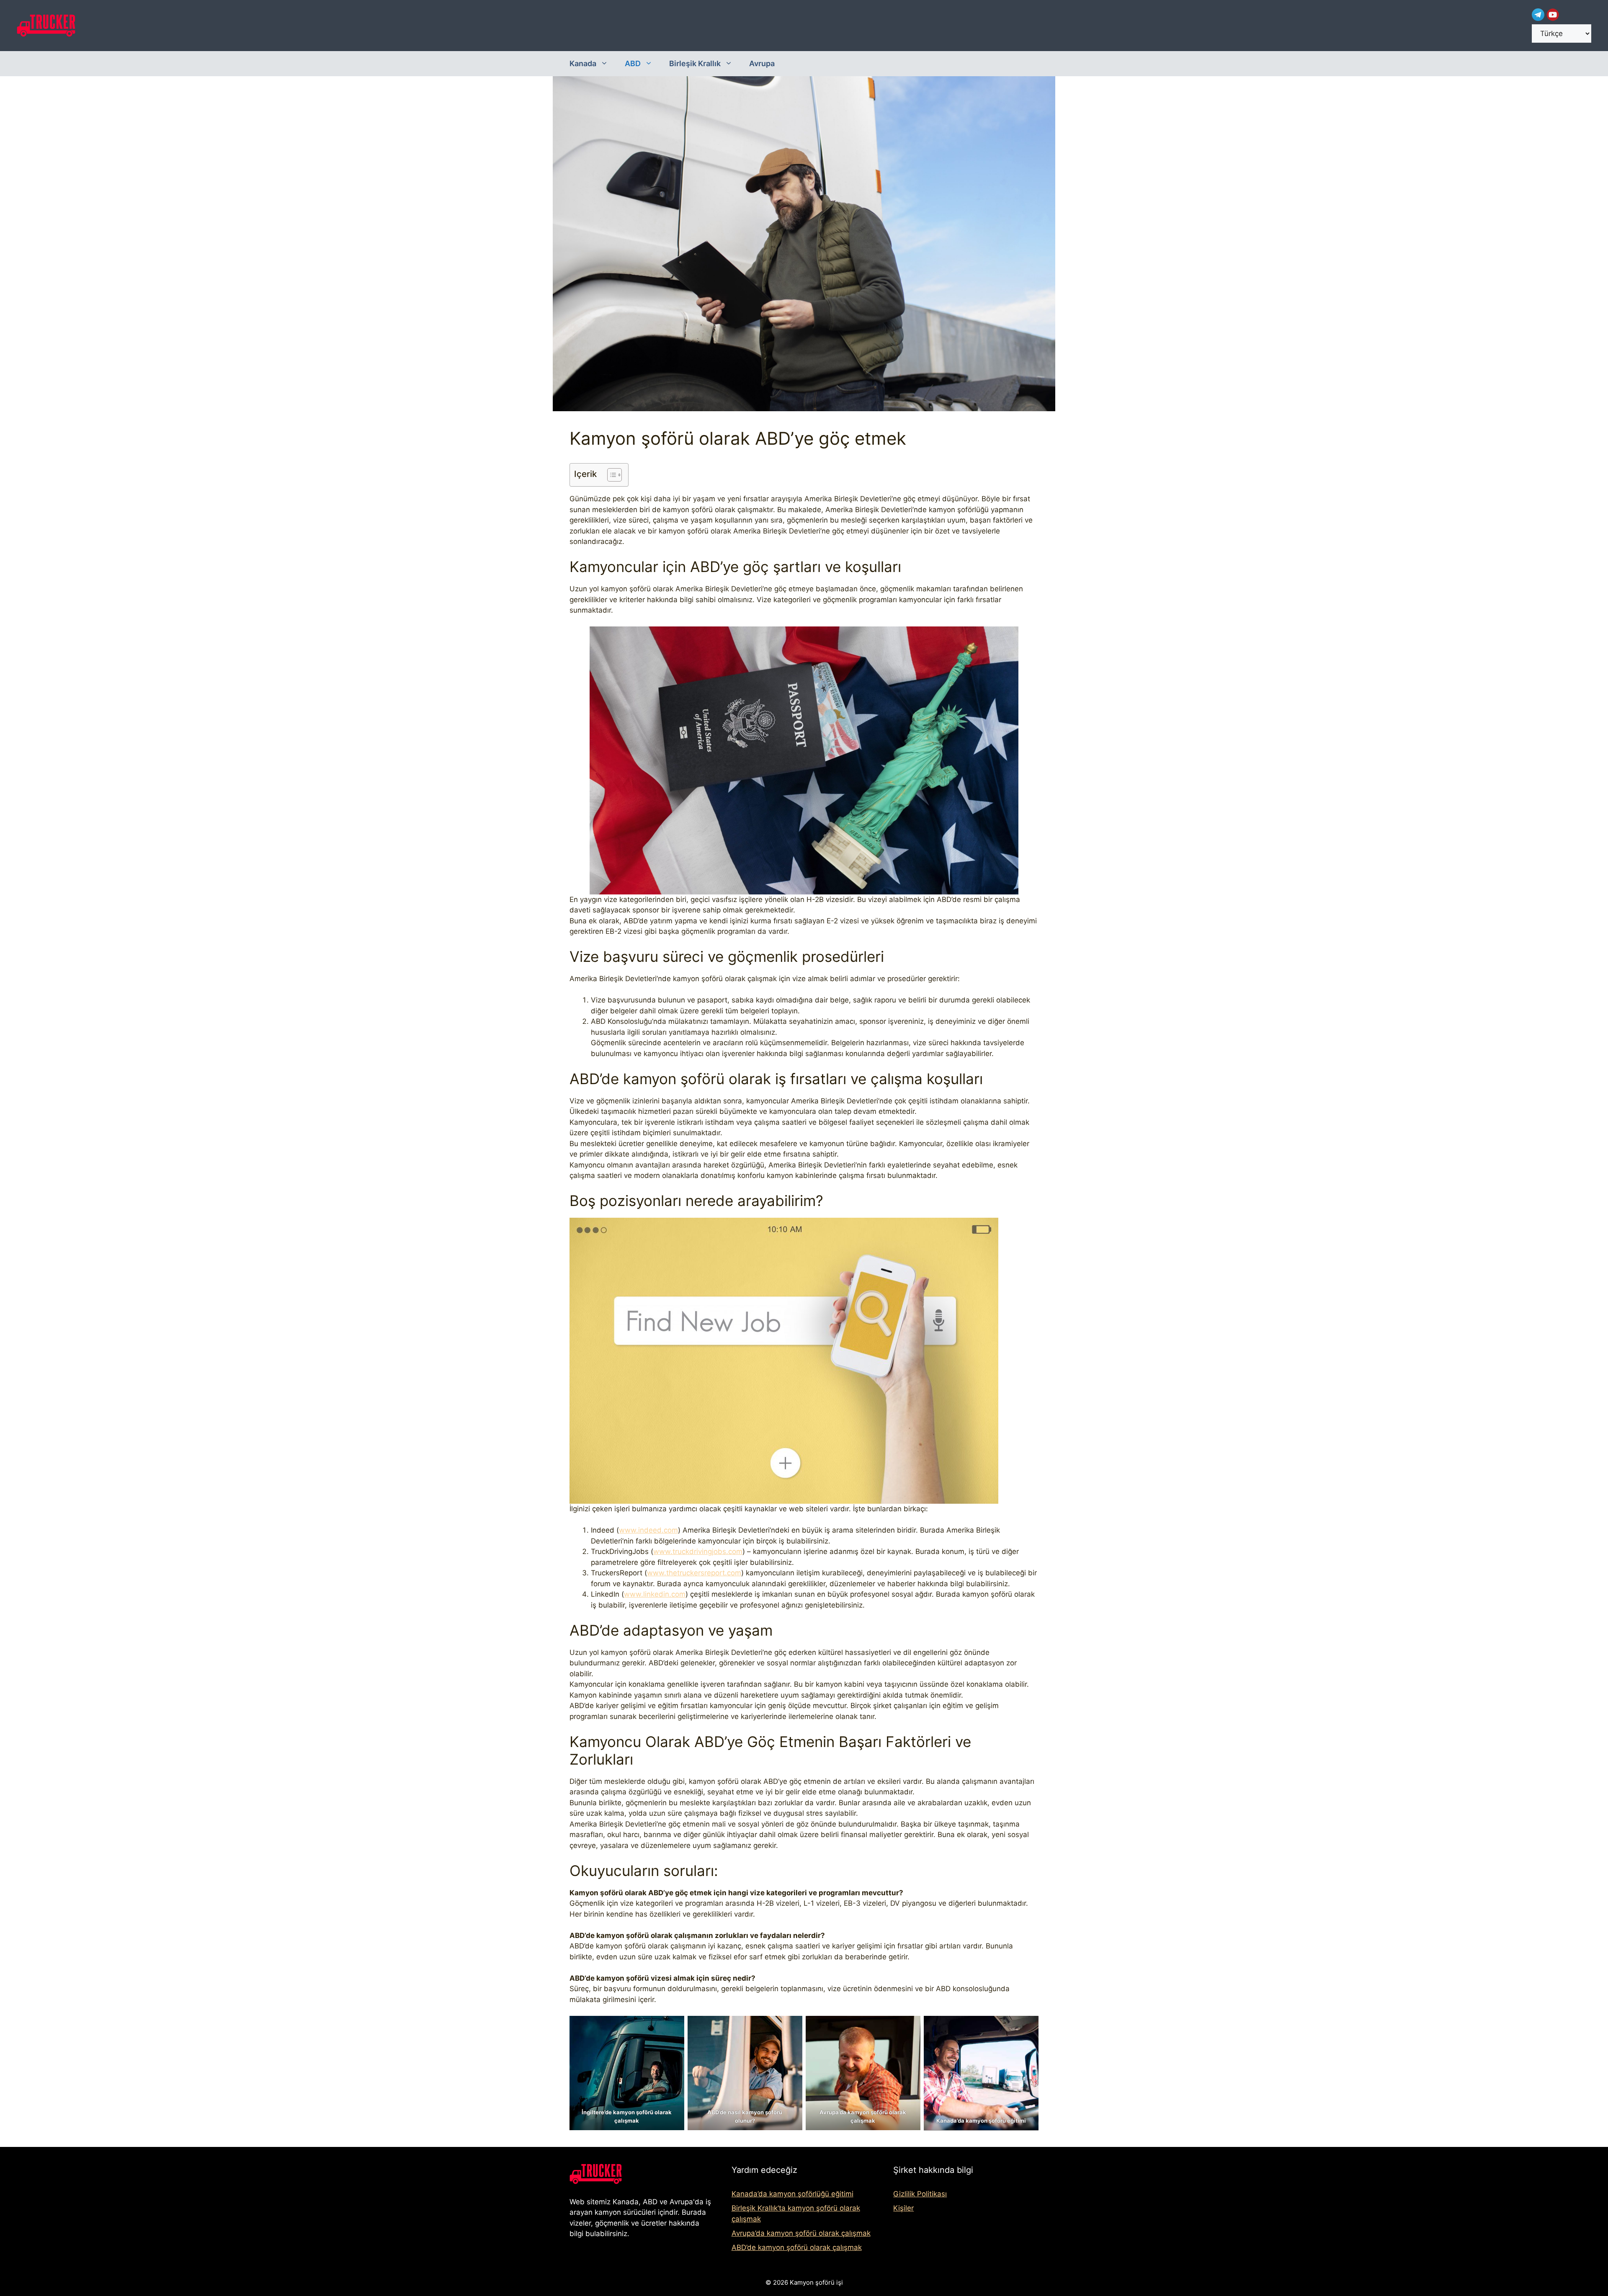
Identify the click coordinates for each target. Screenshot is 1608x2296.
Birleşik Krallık (695, 63)
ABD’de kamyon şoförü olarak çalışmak (797, 2247)
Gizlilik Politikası (920, 2194)
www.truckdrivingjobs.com (698, 1551)
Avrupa (762, 63)
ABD (633, 63)
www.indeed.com (648, 1530)
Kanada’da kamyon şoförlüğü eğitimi (792, 2194)
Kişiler (903, 2208)
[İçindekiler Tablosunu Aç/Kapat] (610, 475)
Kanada (583, 63)
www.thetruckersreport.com (694, 1573)
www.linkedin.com (655, 1594)
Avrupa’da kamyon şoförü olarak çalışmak (801, 2233)
